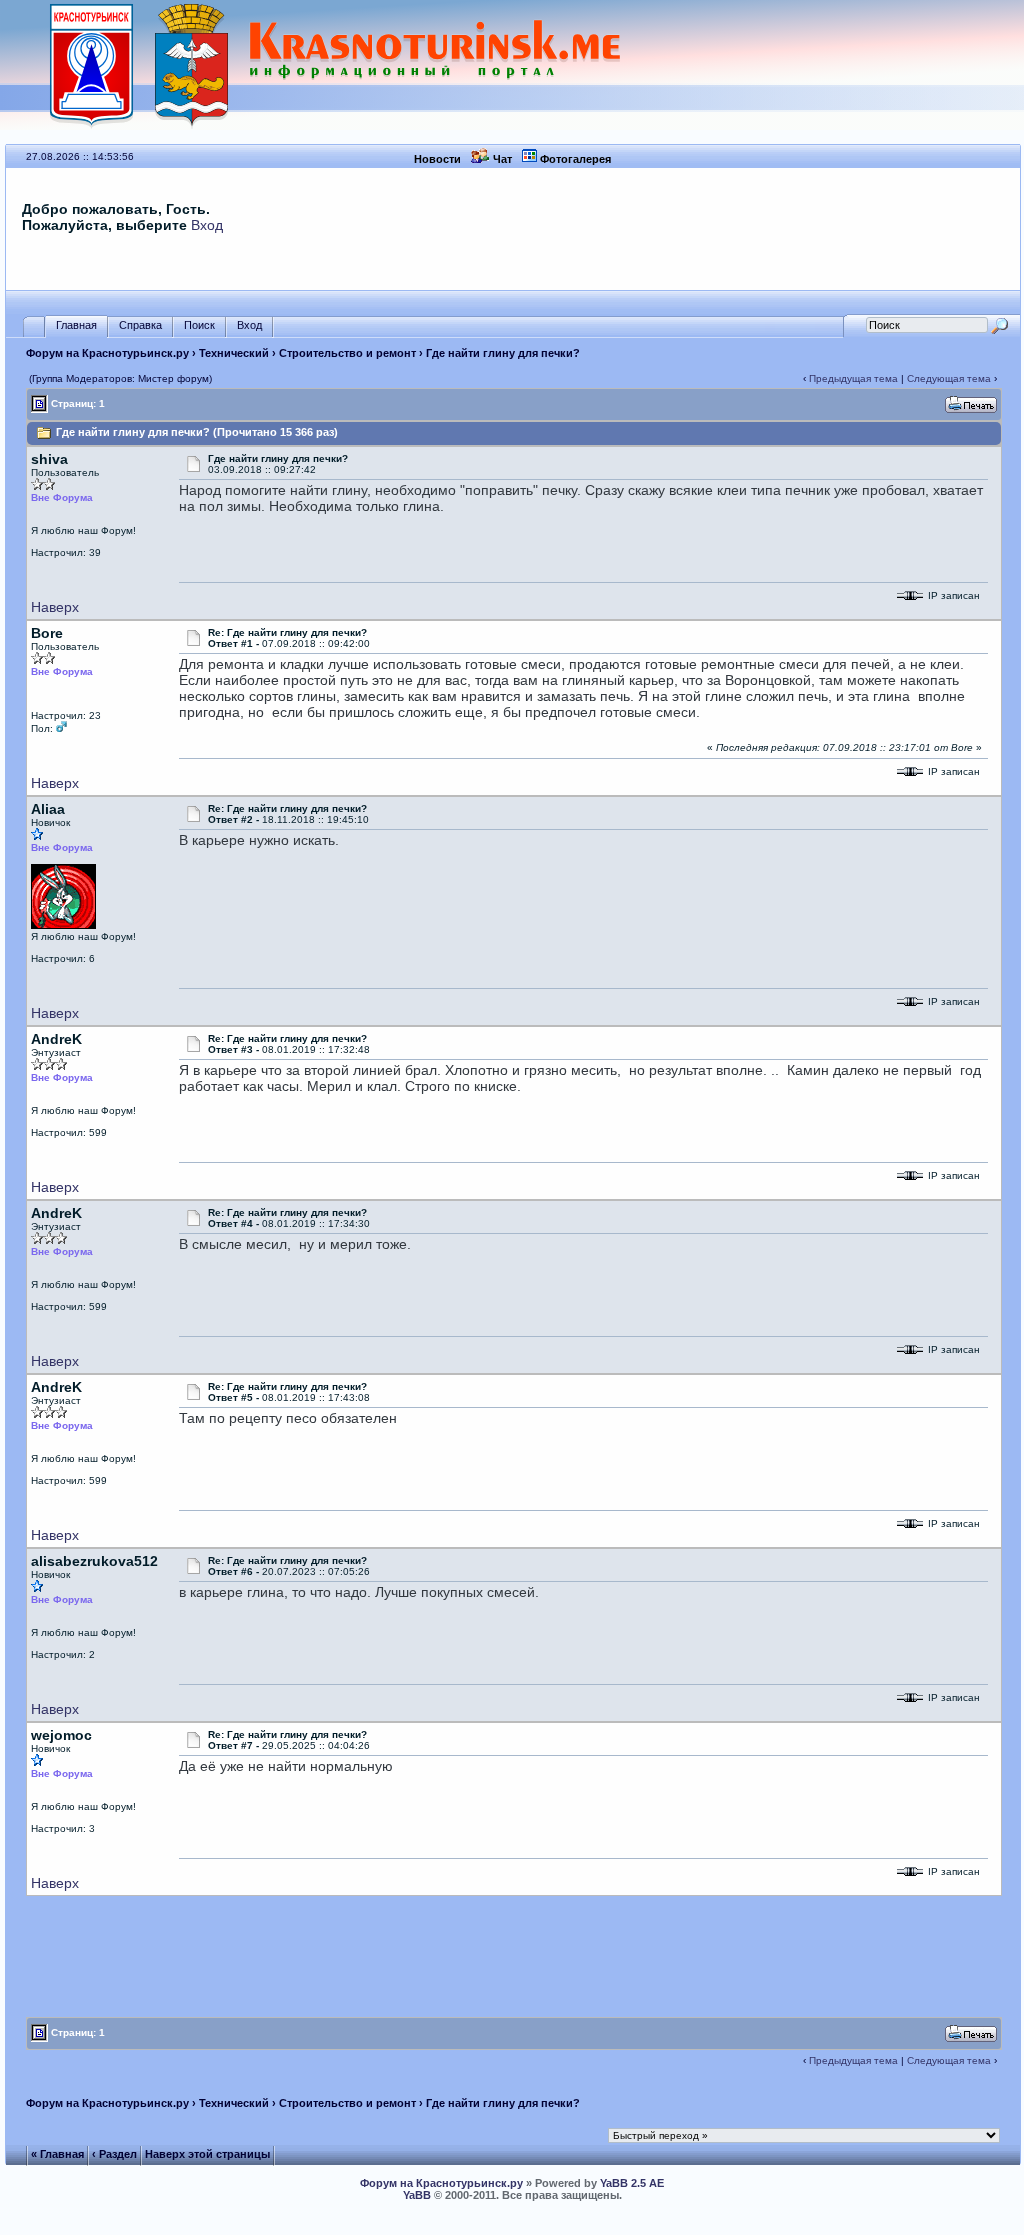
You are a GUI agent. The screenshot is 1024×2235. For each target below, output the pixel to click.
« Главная (57, 2154)
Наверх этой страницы (207, 2154)
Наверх (55, 607)
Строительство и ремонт (347, 353)
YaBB (417, 2195)
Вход (207, 225)
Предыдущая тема (853, 378)
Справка (140, 325)
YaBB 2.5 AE (632, 2183)
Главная (76, 325)
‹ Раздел (114, 2154)
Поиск (199, 325)
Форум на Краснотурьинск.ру (107, 353)
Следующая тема (949, 378)
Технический (234, 353)
